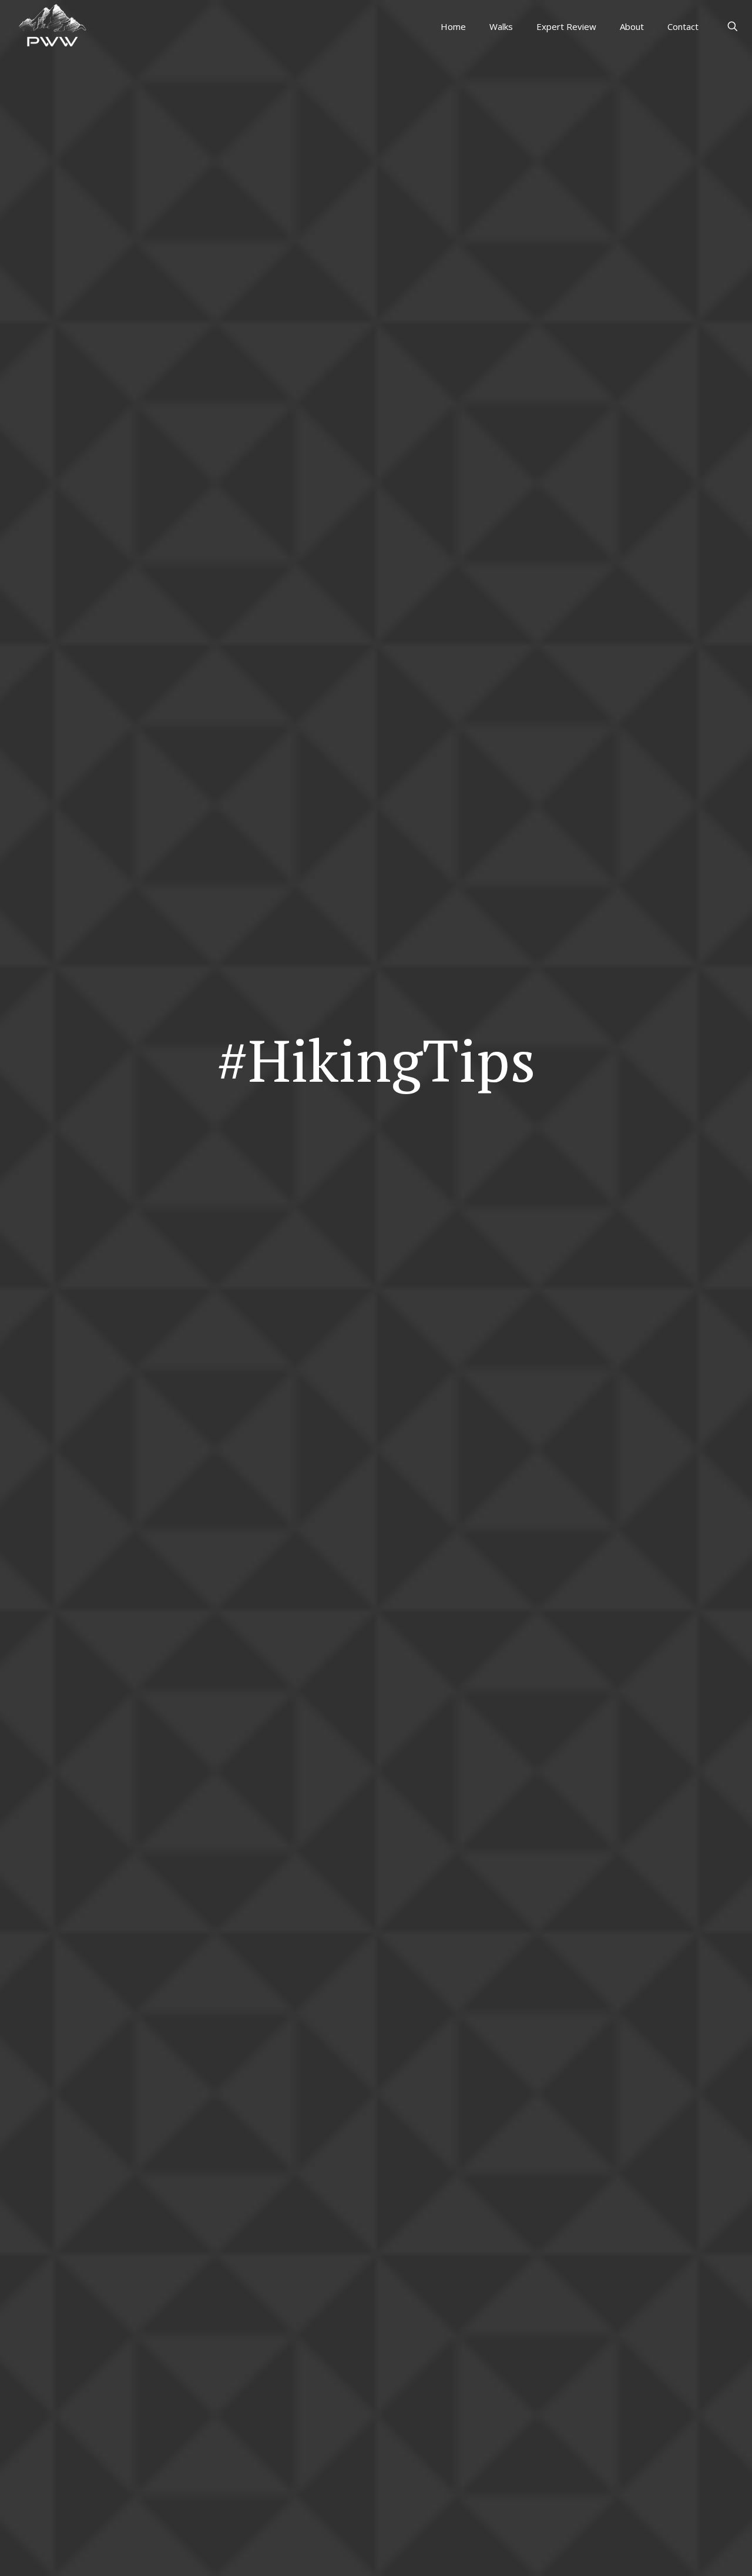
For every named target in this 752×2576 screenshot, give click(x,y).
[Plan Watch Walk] (51, 24)
